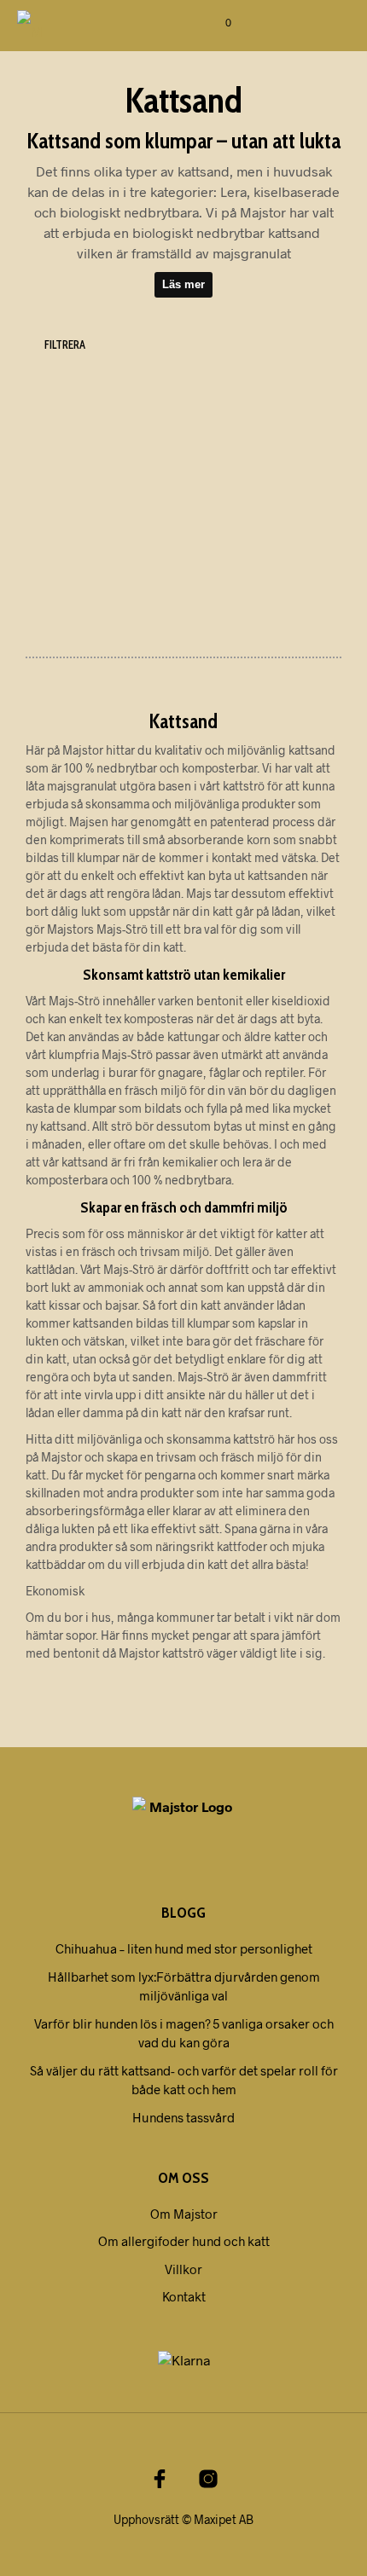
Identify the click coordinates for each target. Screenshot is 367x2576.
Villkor (183, 2269)
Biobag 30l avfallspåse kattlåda (254, 550)
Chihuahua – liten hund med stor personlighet (184, 1948)
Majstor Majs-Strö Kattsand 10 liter (79, 550)
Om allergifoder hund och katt (184, 2241)
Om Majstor (184, 2214)
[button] (214, 23)
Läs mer (183, 284)
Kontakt (184, 2296)
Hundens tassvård (183, 2117)
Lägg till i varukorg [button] (102, 601)
